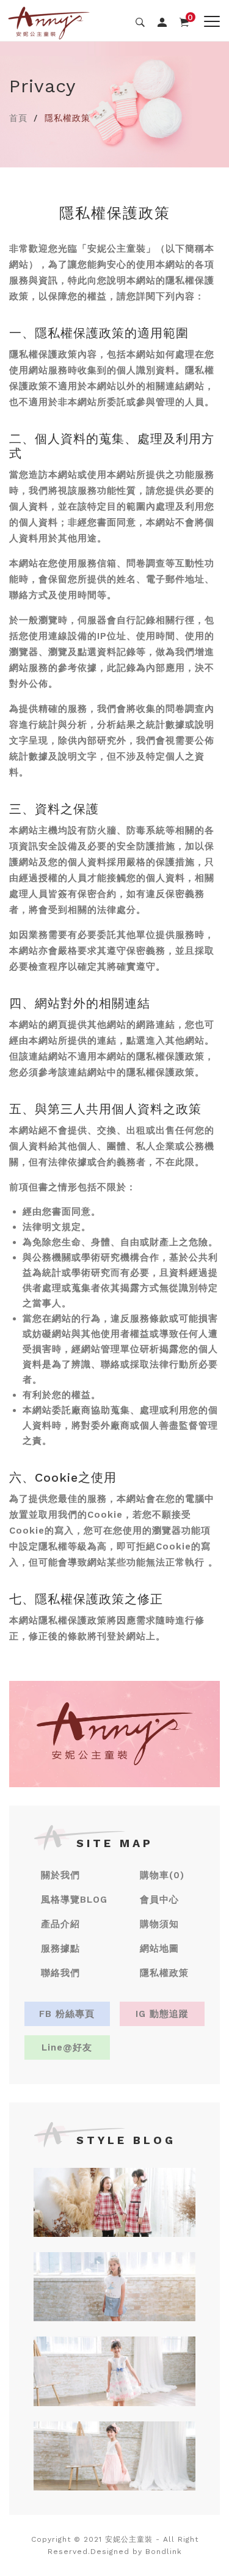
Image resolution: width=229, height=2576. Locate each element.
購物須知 (159, 1924)
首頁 (18, 118)
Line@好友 (67, 2047)
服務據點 (60, 1948)
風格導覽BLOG (74, 1900)
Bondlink (164, 2552)
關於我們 (60, 1875)
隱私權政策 (164, 1973)
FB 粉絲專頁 (67, 2014)
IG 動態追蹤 (162, 2014)
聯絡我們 (60, 1973)
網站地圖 (159, 1948)
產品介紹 (60, 1924)
